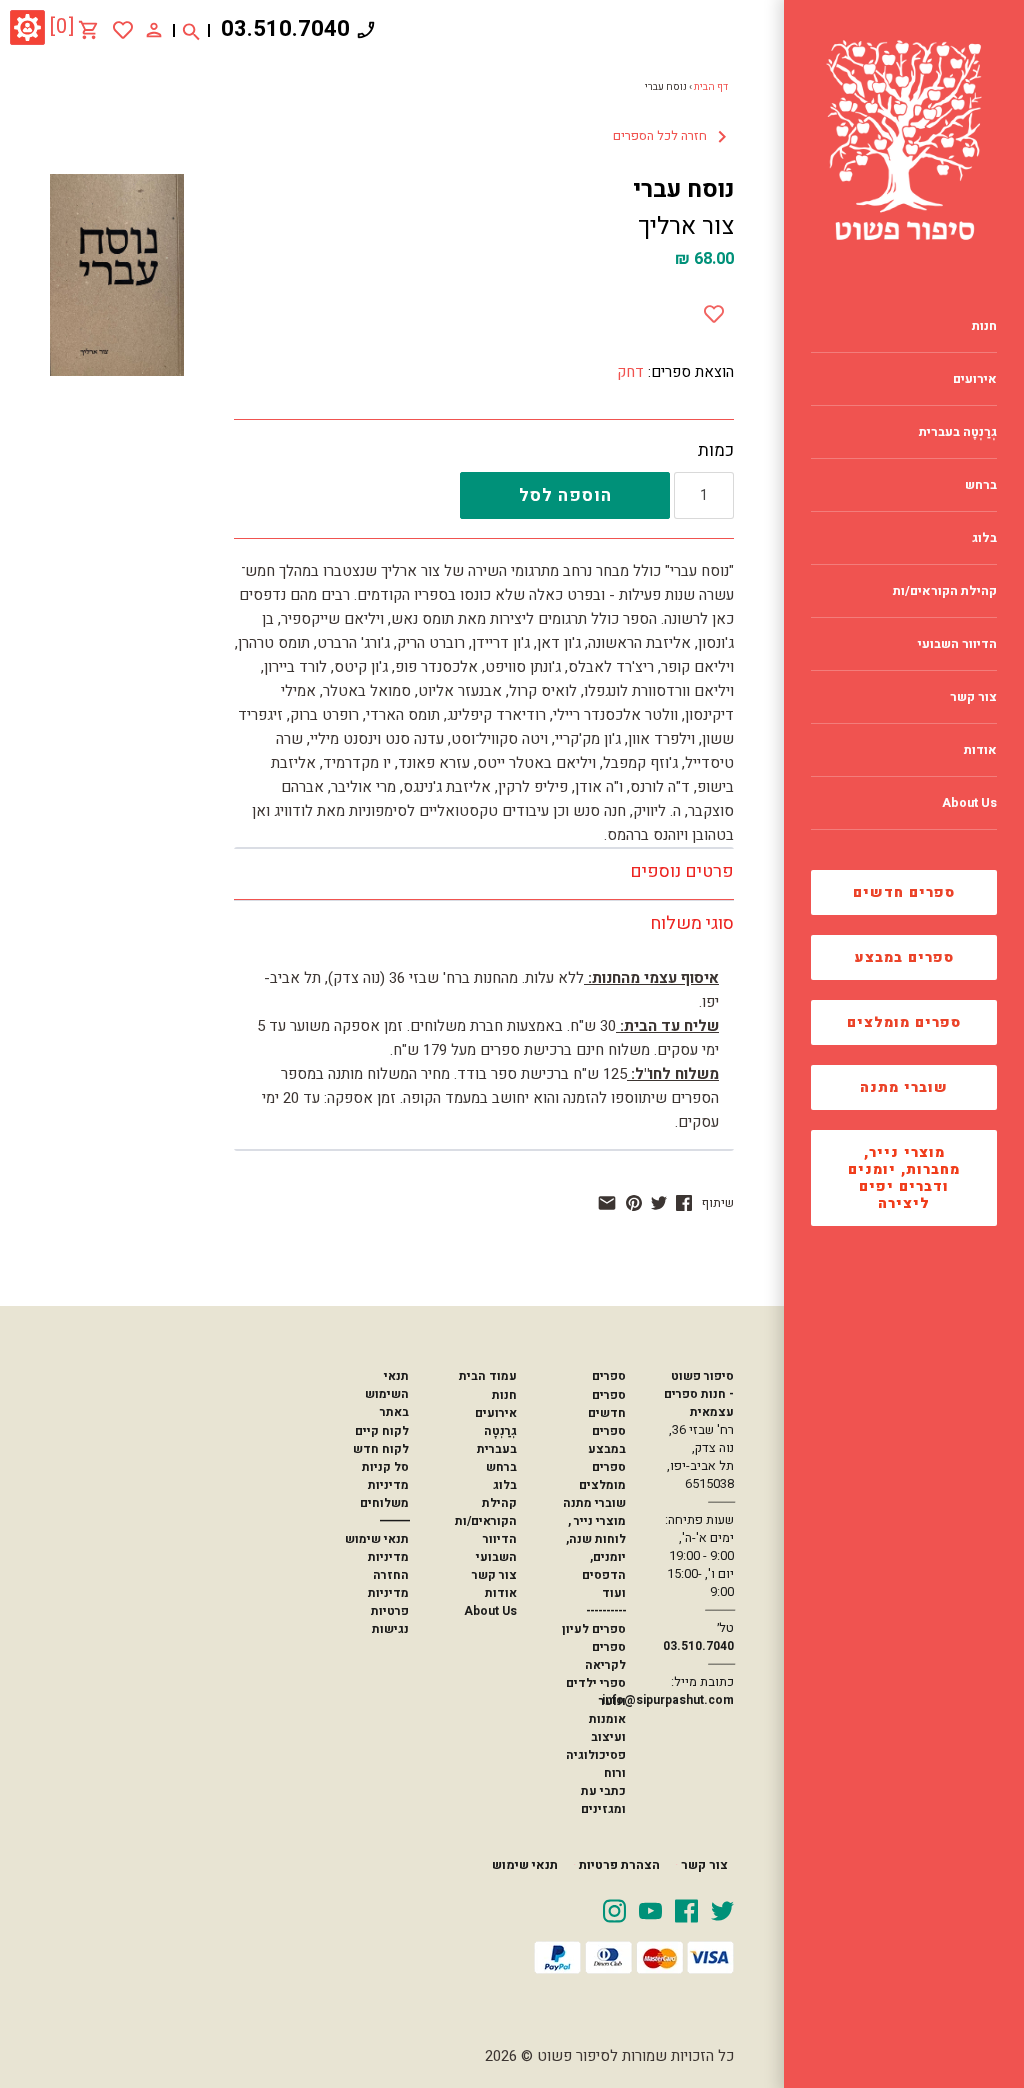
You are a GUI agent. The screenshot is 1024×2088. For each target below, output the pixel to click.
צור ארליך (686, 226)
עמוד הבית (488, 1376)
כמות (716, 451)
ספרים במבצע (904, 957)
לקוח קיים (382, 1431)
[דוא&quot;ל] (607, 1203)
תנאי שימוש (377, 1539)
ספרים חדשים (904, 892)
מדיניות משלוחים (384, 1494)
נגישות (390, 1629)
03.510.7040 (285, 29)
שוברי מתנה (904, 1087)
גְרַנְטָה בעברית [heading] (958, 432)
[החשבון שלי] (154, 29)
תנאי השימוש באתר (387, 1394)
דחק (630, 372)
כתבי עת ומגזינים (603, 1800)
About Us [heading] (969, 803)
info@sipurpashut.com (668, 1700)
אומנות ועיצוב (607, 1728)
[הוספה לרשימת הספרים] (714, 310)
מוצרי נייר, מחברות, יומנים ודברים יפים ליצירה (904, 1178)
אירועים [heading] (975, 379)
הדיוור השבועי (496, 1548)
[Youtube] (650, 1910)
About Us (490, 1611)
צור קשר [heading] (973, 697)
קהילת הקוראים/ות (486, 1512)
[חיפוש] (191, 30)
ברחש (501, 1467)
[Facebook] (686, 1910)
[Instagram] (614, 1910)
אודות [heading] (980, 750)
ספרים (609, 1376)
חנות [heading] (984, 326)
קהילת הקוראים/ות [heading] (945, 591)
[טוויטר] (659, 1203)
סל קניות (385, 1467)
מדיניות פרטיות (388, 1602)
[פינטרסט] (634, 1203)
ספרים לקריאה (605, 1656)
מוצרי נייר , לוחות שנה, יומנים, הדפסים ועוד (596, 1557)
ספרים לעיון (594, 1629)
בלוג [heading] (984, 538)
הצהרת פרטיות (619, 1865)
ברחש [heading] (981, 485)
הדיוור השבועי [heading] (957, 644)
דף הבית (711, 87)
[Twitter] (722, 1910)
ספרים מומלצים (904, 1022)
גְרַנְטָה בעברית (497, 1440)
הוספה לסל (565, 495)
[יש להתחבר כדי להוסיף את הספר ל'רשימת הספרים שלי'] (123, 30)
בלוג (505, 1485)
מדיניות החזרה (388, 1566)
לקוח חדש (381, 1449)
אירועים (496, 1413)
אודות (501, 1593)
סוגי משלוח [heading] (692, 923)
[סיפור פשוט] (904, 140)
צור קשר (494, 1575)
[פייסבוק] (684, 1203)
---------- (606, 1611)
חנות (504, 1395)
